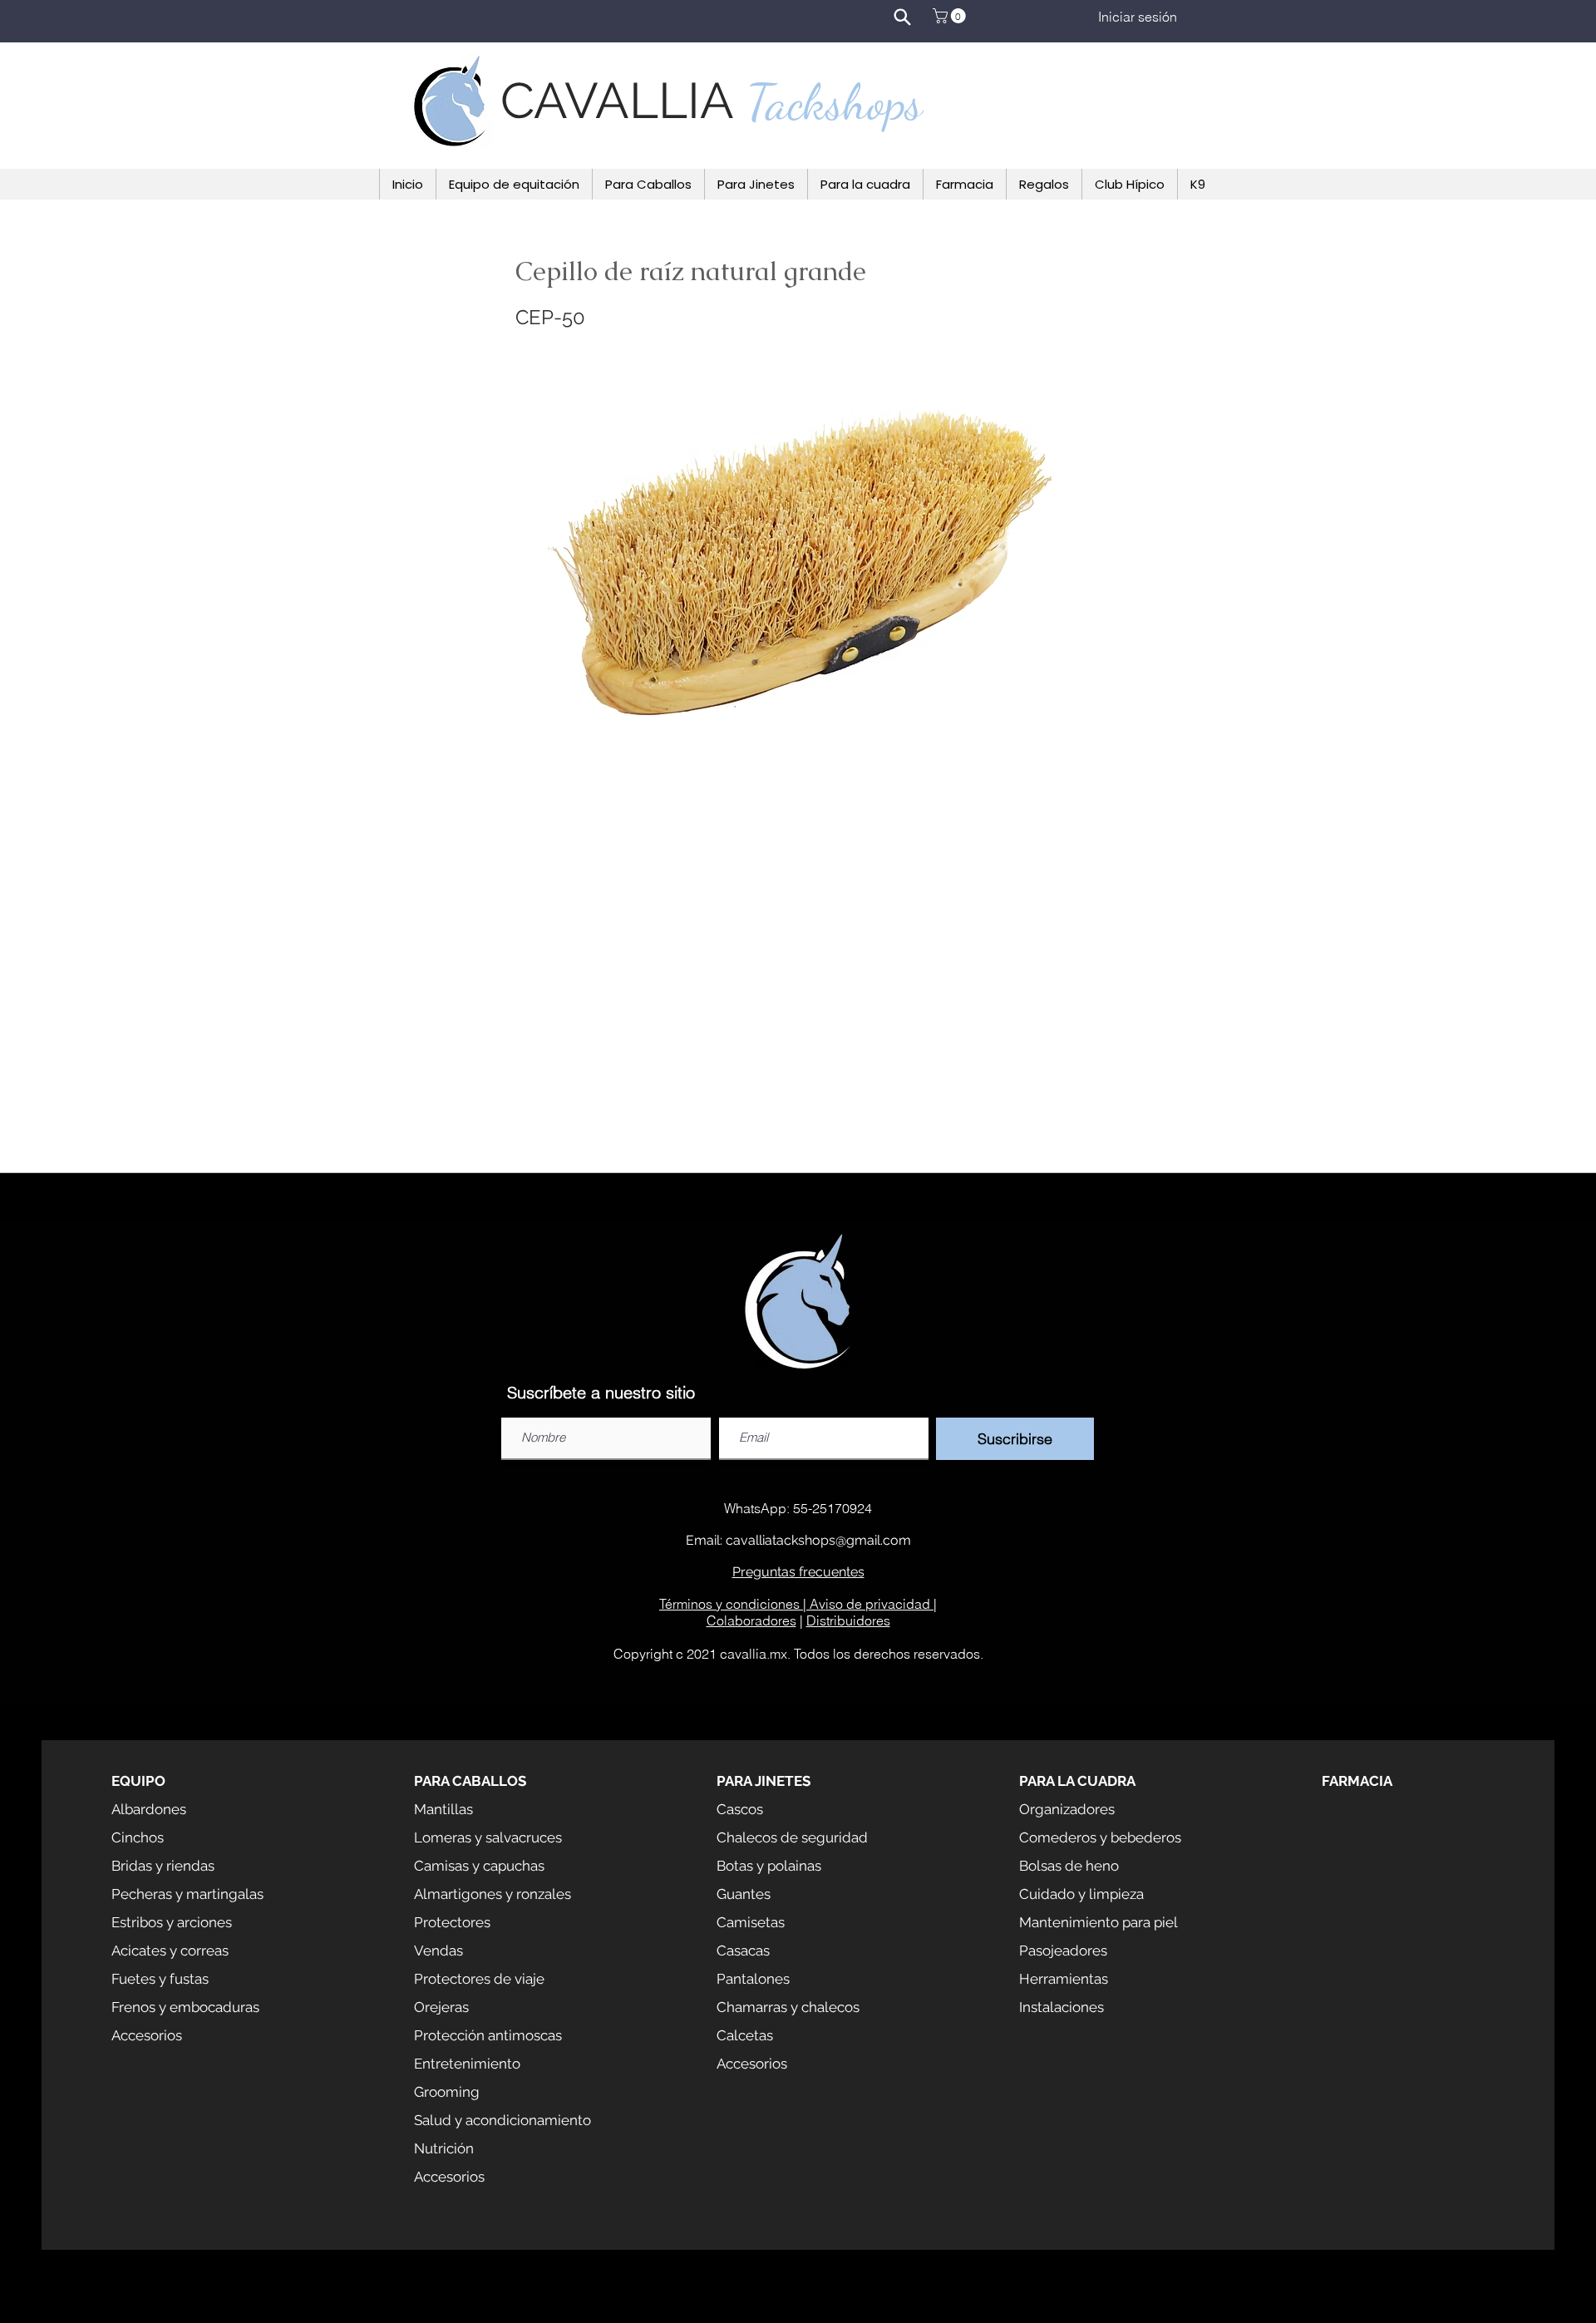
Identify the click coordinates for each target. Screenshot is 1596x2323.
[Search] (902, 17)
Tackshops (835, 102)
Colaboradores (751, 1620)
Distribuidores (848, 1620)
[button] (951, 16)
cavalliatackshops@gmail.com (818, 1540)
